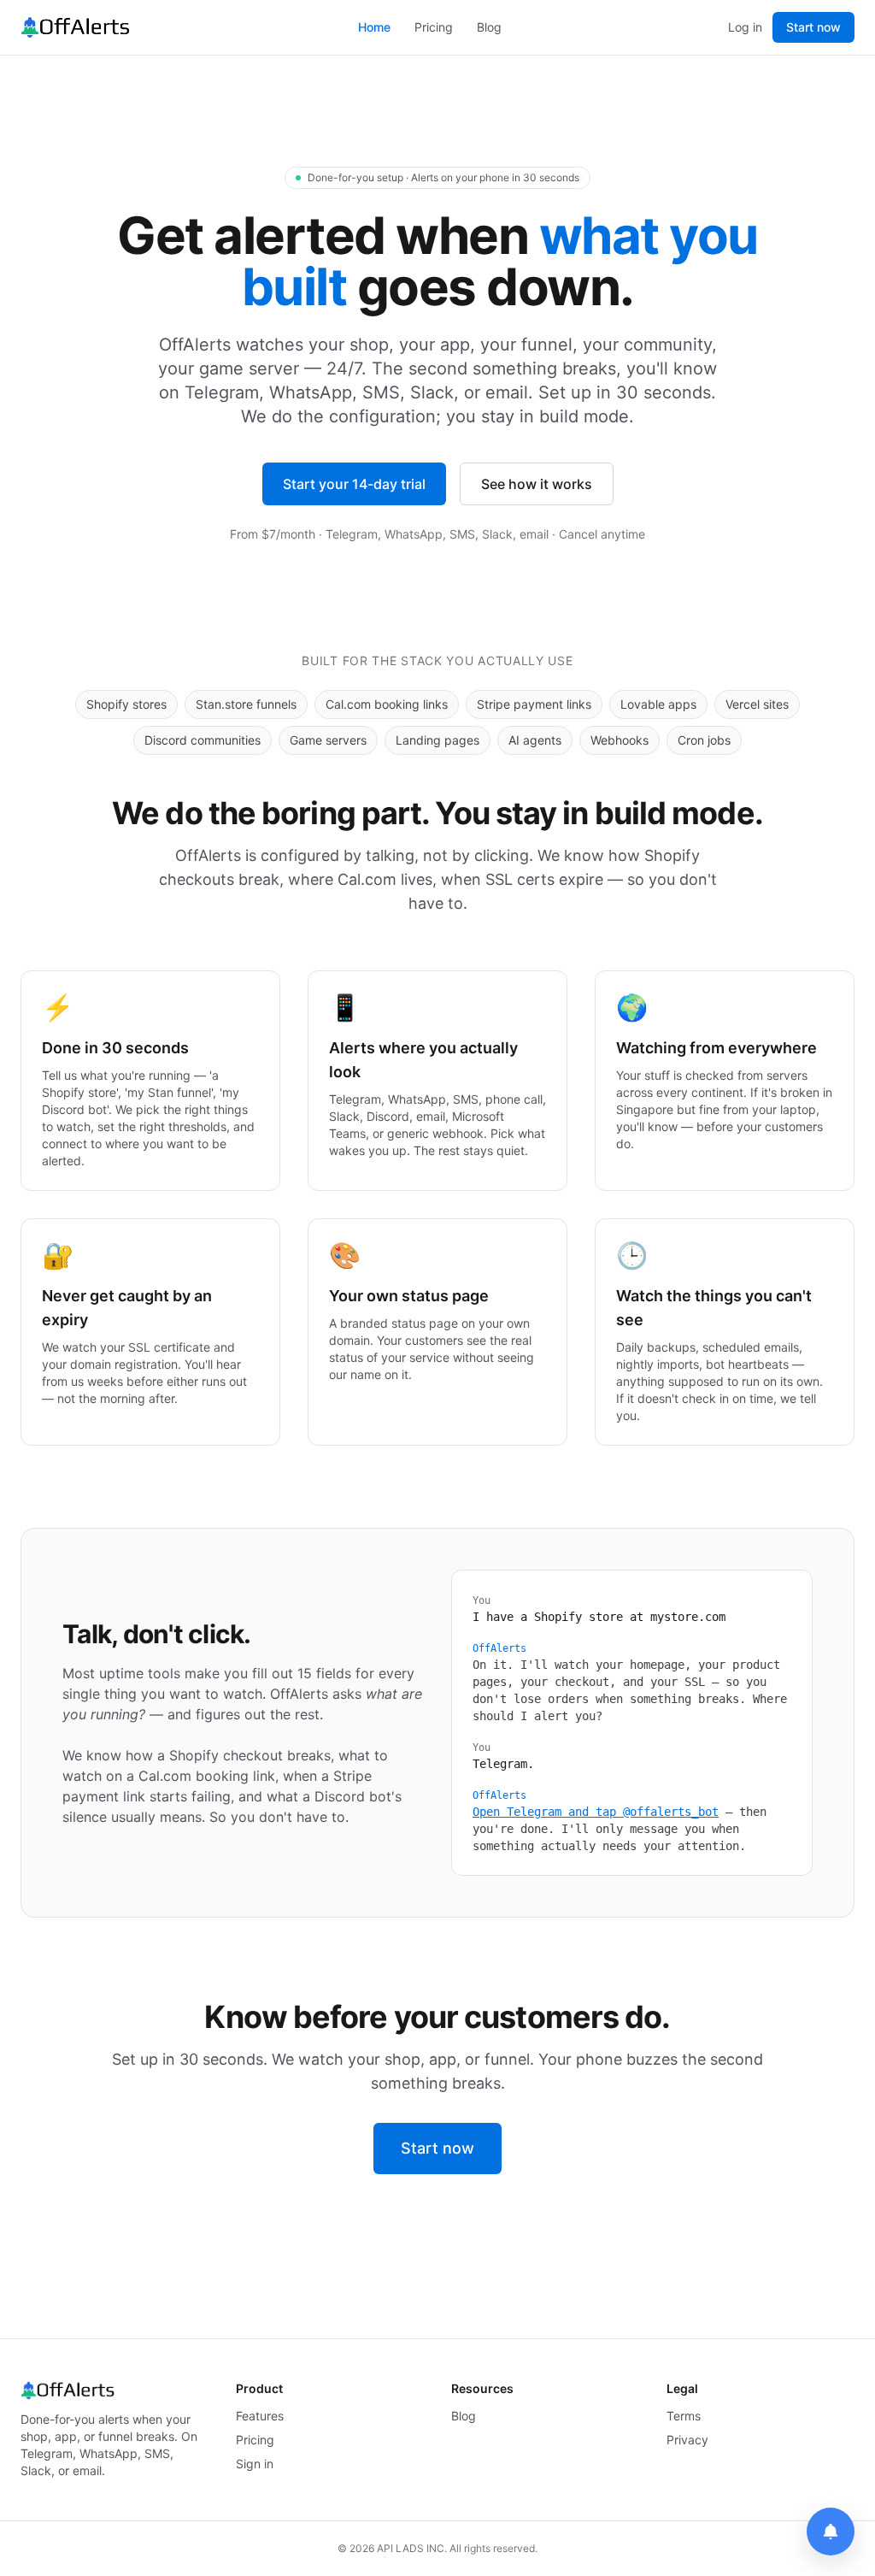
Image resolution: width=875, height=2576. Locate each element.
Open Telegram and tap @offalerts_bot (596, 1812)
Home (374, 27)
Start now (813, 27)
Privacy (687, 2440)
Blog (489, 27)
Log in (745, 27)
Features (260, 2416)
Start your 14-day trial (354, 484)
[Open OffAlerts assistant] (831, 2532)
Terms (684, 2416)
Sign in (255, 2464)
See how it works (537, 484)
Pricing (434, 27)
